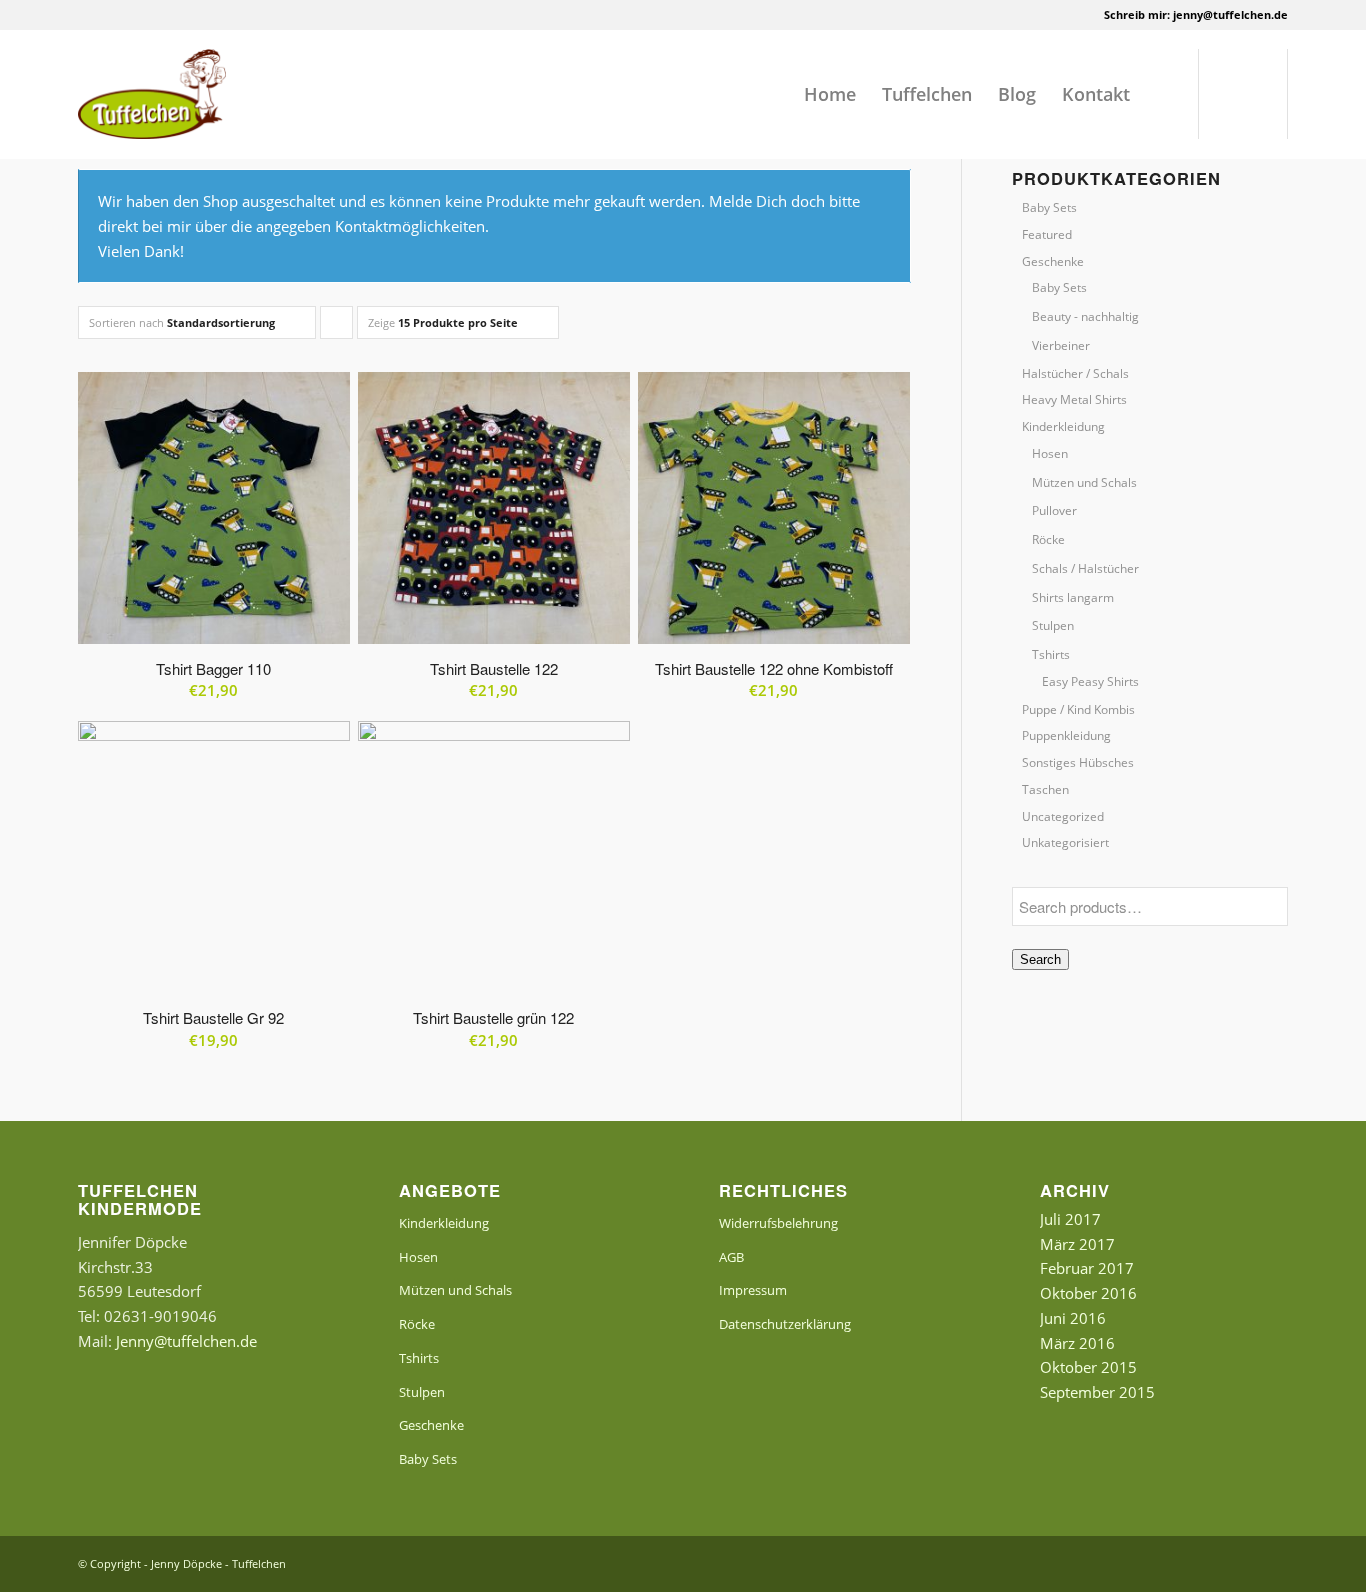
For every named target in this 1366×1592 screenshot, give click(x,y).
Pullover (1054, 510)
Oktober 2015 (1088, 1367)
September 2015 (1097, 1392)
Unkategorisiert (1065, 842)
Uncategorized (1063, 816)
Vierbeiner (1061, 345)
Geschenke (1053, 261)
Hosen (1050, 453)
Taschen (1045, 789)
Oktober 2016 (1088, 1293)
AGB (731, 1257)
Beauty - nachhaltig (1085, 316)
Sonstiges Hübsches (1078, 762)
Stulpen (1053, 625)
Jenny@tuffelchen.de (186, 1341)
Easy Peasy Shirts (1090, 681)
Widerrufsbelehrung (778, 1223)
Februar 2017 (1087, 1268)
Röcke (1048, 539)
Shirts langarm (1073, 597)
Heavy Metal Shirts (1074, 399)
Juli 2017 (1070, 1219)
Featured (1047, 234)
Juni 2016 (1073, 1318)
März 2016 (1077, 1343)
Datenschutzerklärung (785, 1324)
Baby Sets (1049, 207)
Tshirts (1051, 654)
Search (1040, 959)
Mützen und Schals (1084, 482)
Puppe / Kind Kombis (1078, 709)
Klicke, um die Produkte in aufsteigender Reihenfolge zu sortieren (337, 327)
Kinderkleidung (1063, 426)
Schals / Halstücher (1085, 568)
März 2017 (1077, 1244)
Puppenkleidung (1066, 735)
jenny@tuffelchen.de (1230, 14)
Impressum (753, 1290)
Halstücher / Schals (1075, 373)
